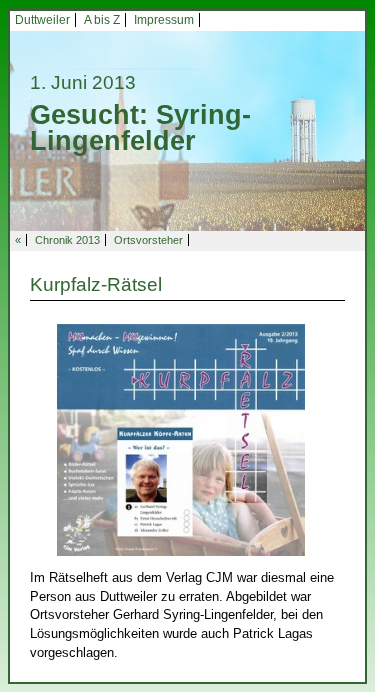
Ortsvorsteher (148, 240)
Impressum (164, 20)
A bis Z (102, 20)
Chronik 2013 (67, 240)
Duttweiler (42, 20)
